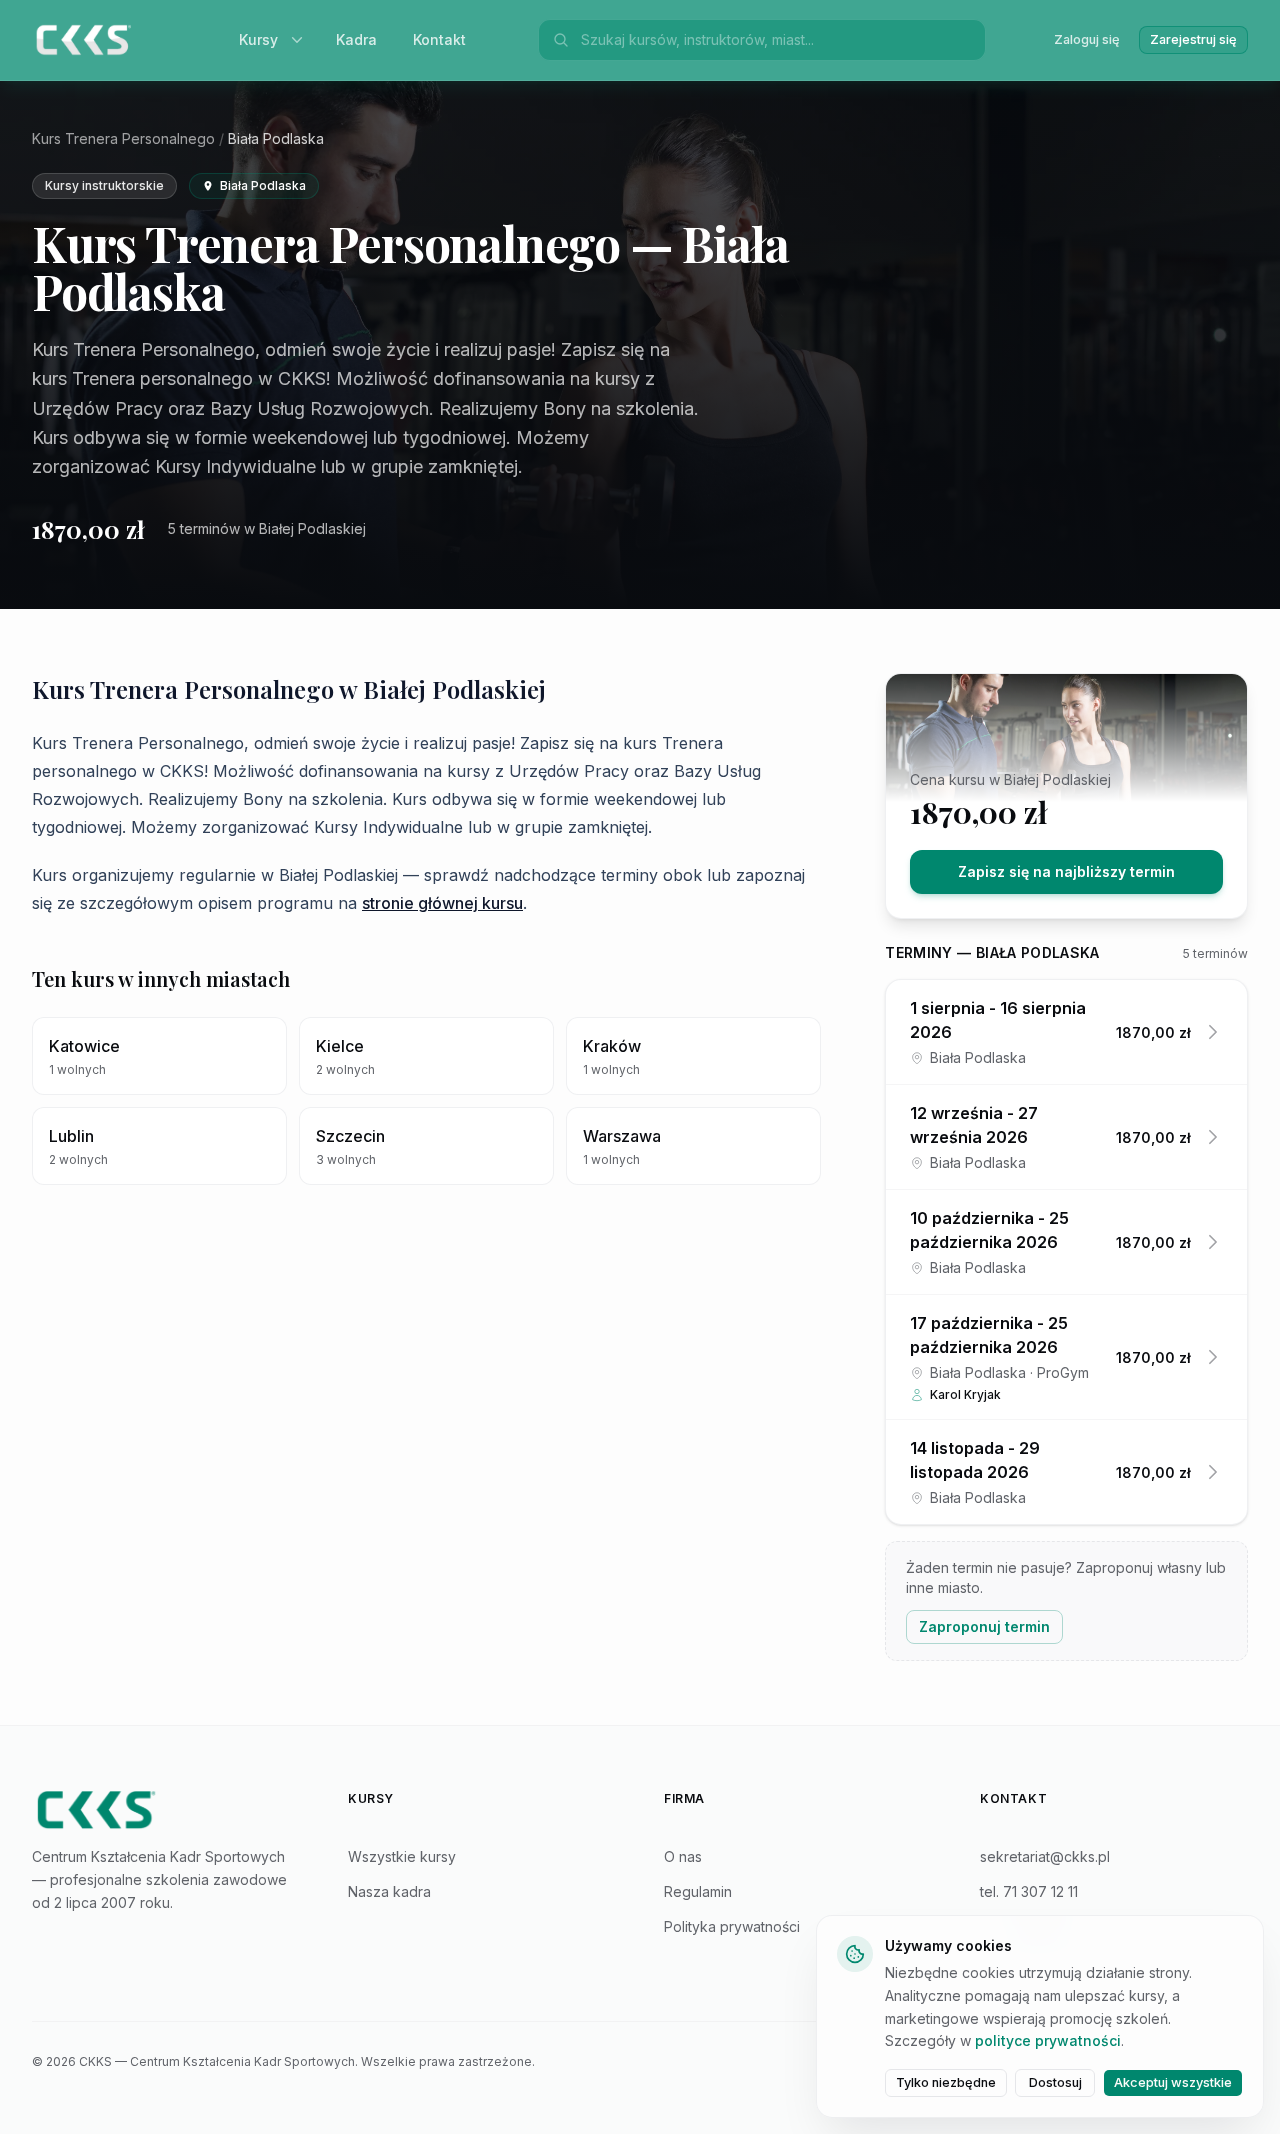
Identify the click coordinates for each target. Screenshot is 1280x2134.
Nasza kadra (389, 1891)
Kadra (356, 39)
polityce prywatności (1048, 2040)
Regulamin (698, 1891)
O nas (683, 1856)
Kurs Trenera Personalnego (123, 138)
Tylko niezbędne (946, 2082)
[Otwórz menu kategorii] (301, 40)
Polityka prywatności (732, 1926)
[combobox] (777, 40)
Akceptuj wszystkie (1173, 2082)
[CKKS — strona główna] (166, 1810)
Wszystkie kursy (402, 1856)
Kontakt (439, 39)
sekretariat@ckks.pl (1045, 1856)
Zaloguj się (1087, 39)
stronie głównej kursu (442, 903)
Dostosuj (1055, 2082)
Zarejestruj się (1193, 39)
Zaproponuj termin (984, 1626)
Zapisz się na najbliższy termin (1066, 871)
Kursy (258, 39)
